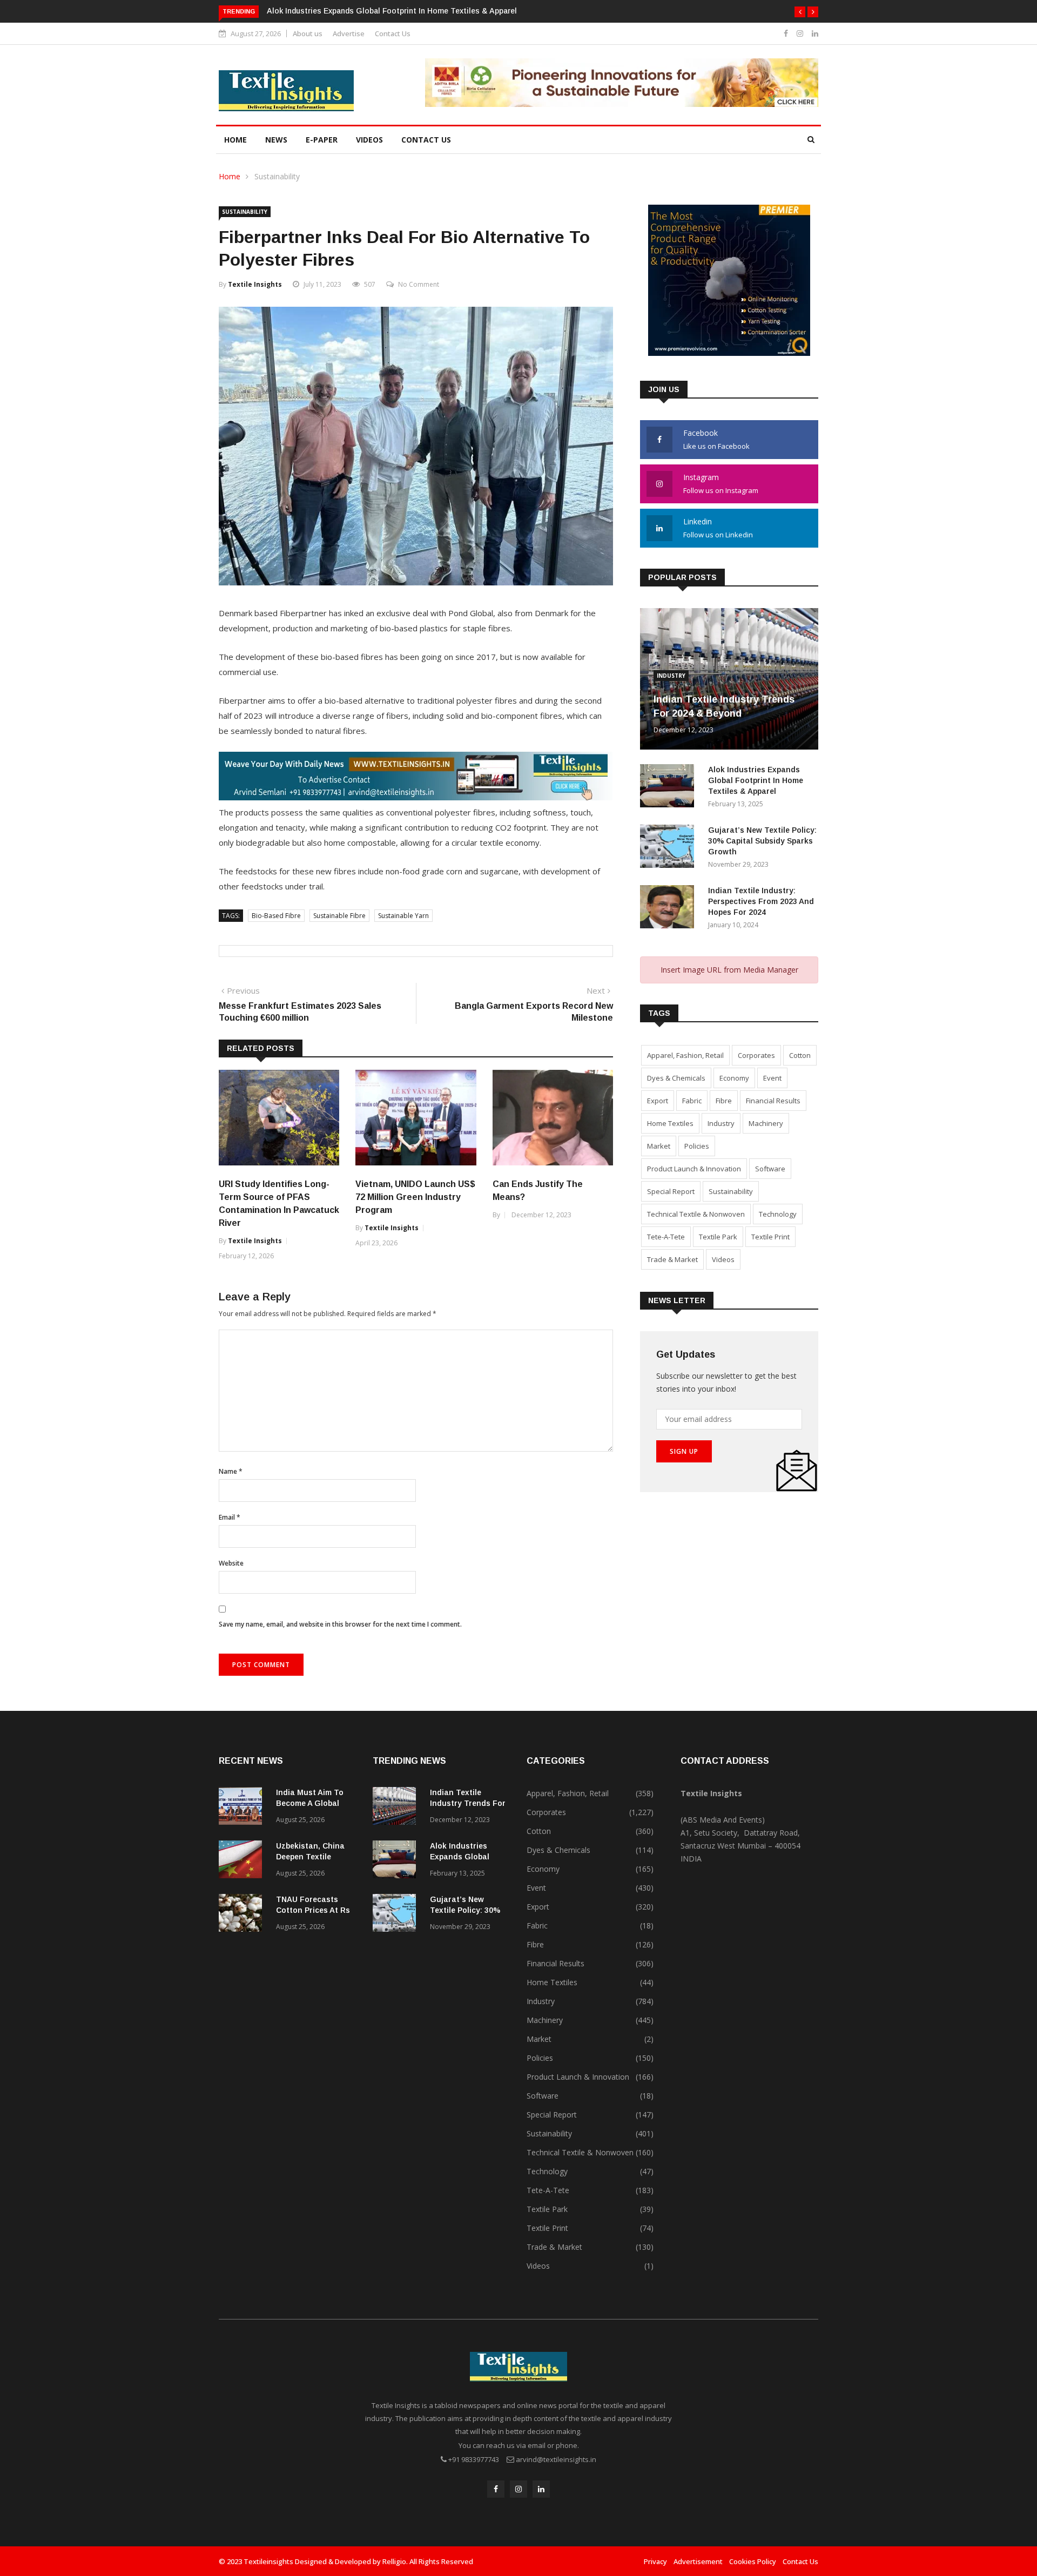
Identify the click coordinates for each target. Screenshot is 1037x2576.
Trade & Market (672, 1259)
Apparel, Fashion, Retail (685, 1055)
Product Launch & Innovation (694, 1169)
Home (235, 140)
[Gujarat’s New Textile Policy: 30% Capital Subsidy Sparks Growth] (670, 848)
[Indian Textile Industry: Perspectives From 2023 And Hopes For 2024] (670, 909)
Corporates (756, 1055)
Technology (778, 1214)
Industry (671, 676)
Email (230, 1517)
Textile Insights (255, 284)
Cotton (800, 1055)
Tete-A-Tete (666, 1237)
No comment (419, 284)
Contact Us (393, 33)
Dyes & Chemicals (676, 1078)
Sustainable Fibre (339, 916)
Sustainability (277, 176)
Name (231, 1471)
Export (658, 1101)
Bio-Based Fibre (276, 916)
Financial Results (773, 1101)
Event (772, 1078)
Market (659, 1146)
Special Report (671, 1191)
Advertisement (698, 2561)
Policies (697, 1146)
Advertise (349, 33)
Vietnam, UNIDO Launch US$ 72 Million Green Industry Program (415, 1197)
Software (770, 1169)
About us (308, 33)
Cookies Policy (753, 2561)
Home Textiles (670, 1123)
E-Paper (322, 140)
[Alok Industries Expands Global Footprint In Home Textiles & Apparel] (670, 788)
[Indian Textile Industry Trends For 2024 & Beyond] (397, 1808)
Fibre (724, 1101)
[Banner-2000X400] (416, 797)
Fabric (692, 1101)
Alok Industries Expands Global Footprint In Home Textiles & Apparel (392, 11)
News (276, 140)
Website (231, 1563)
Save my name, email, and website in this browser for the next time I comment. (340, 1624)
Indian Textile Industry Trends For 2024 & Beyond (468, 1803)
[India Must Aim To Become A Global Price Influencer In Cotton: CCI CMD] (243, 1808)
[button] (800, 12)
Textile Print (770, 1237)
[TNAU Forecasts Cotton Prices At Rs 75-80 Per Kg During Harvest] (243, 1915)
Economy (734, 1078)
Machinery (766, 1123)
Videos (369, 140)
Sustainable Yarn (403, 916)
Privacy (655, 2561)
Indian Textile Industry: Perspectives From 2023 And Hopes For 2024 (761, 901)
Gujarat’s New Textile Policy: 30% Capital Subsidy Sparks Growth (762, 841)
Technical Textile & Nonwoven (696, 1214)
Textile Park (718, 1237)
